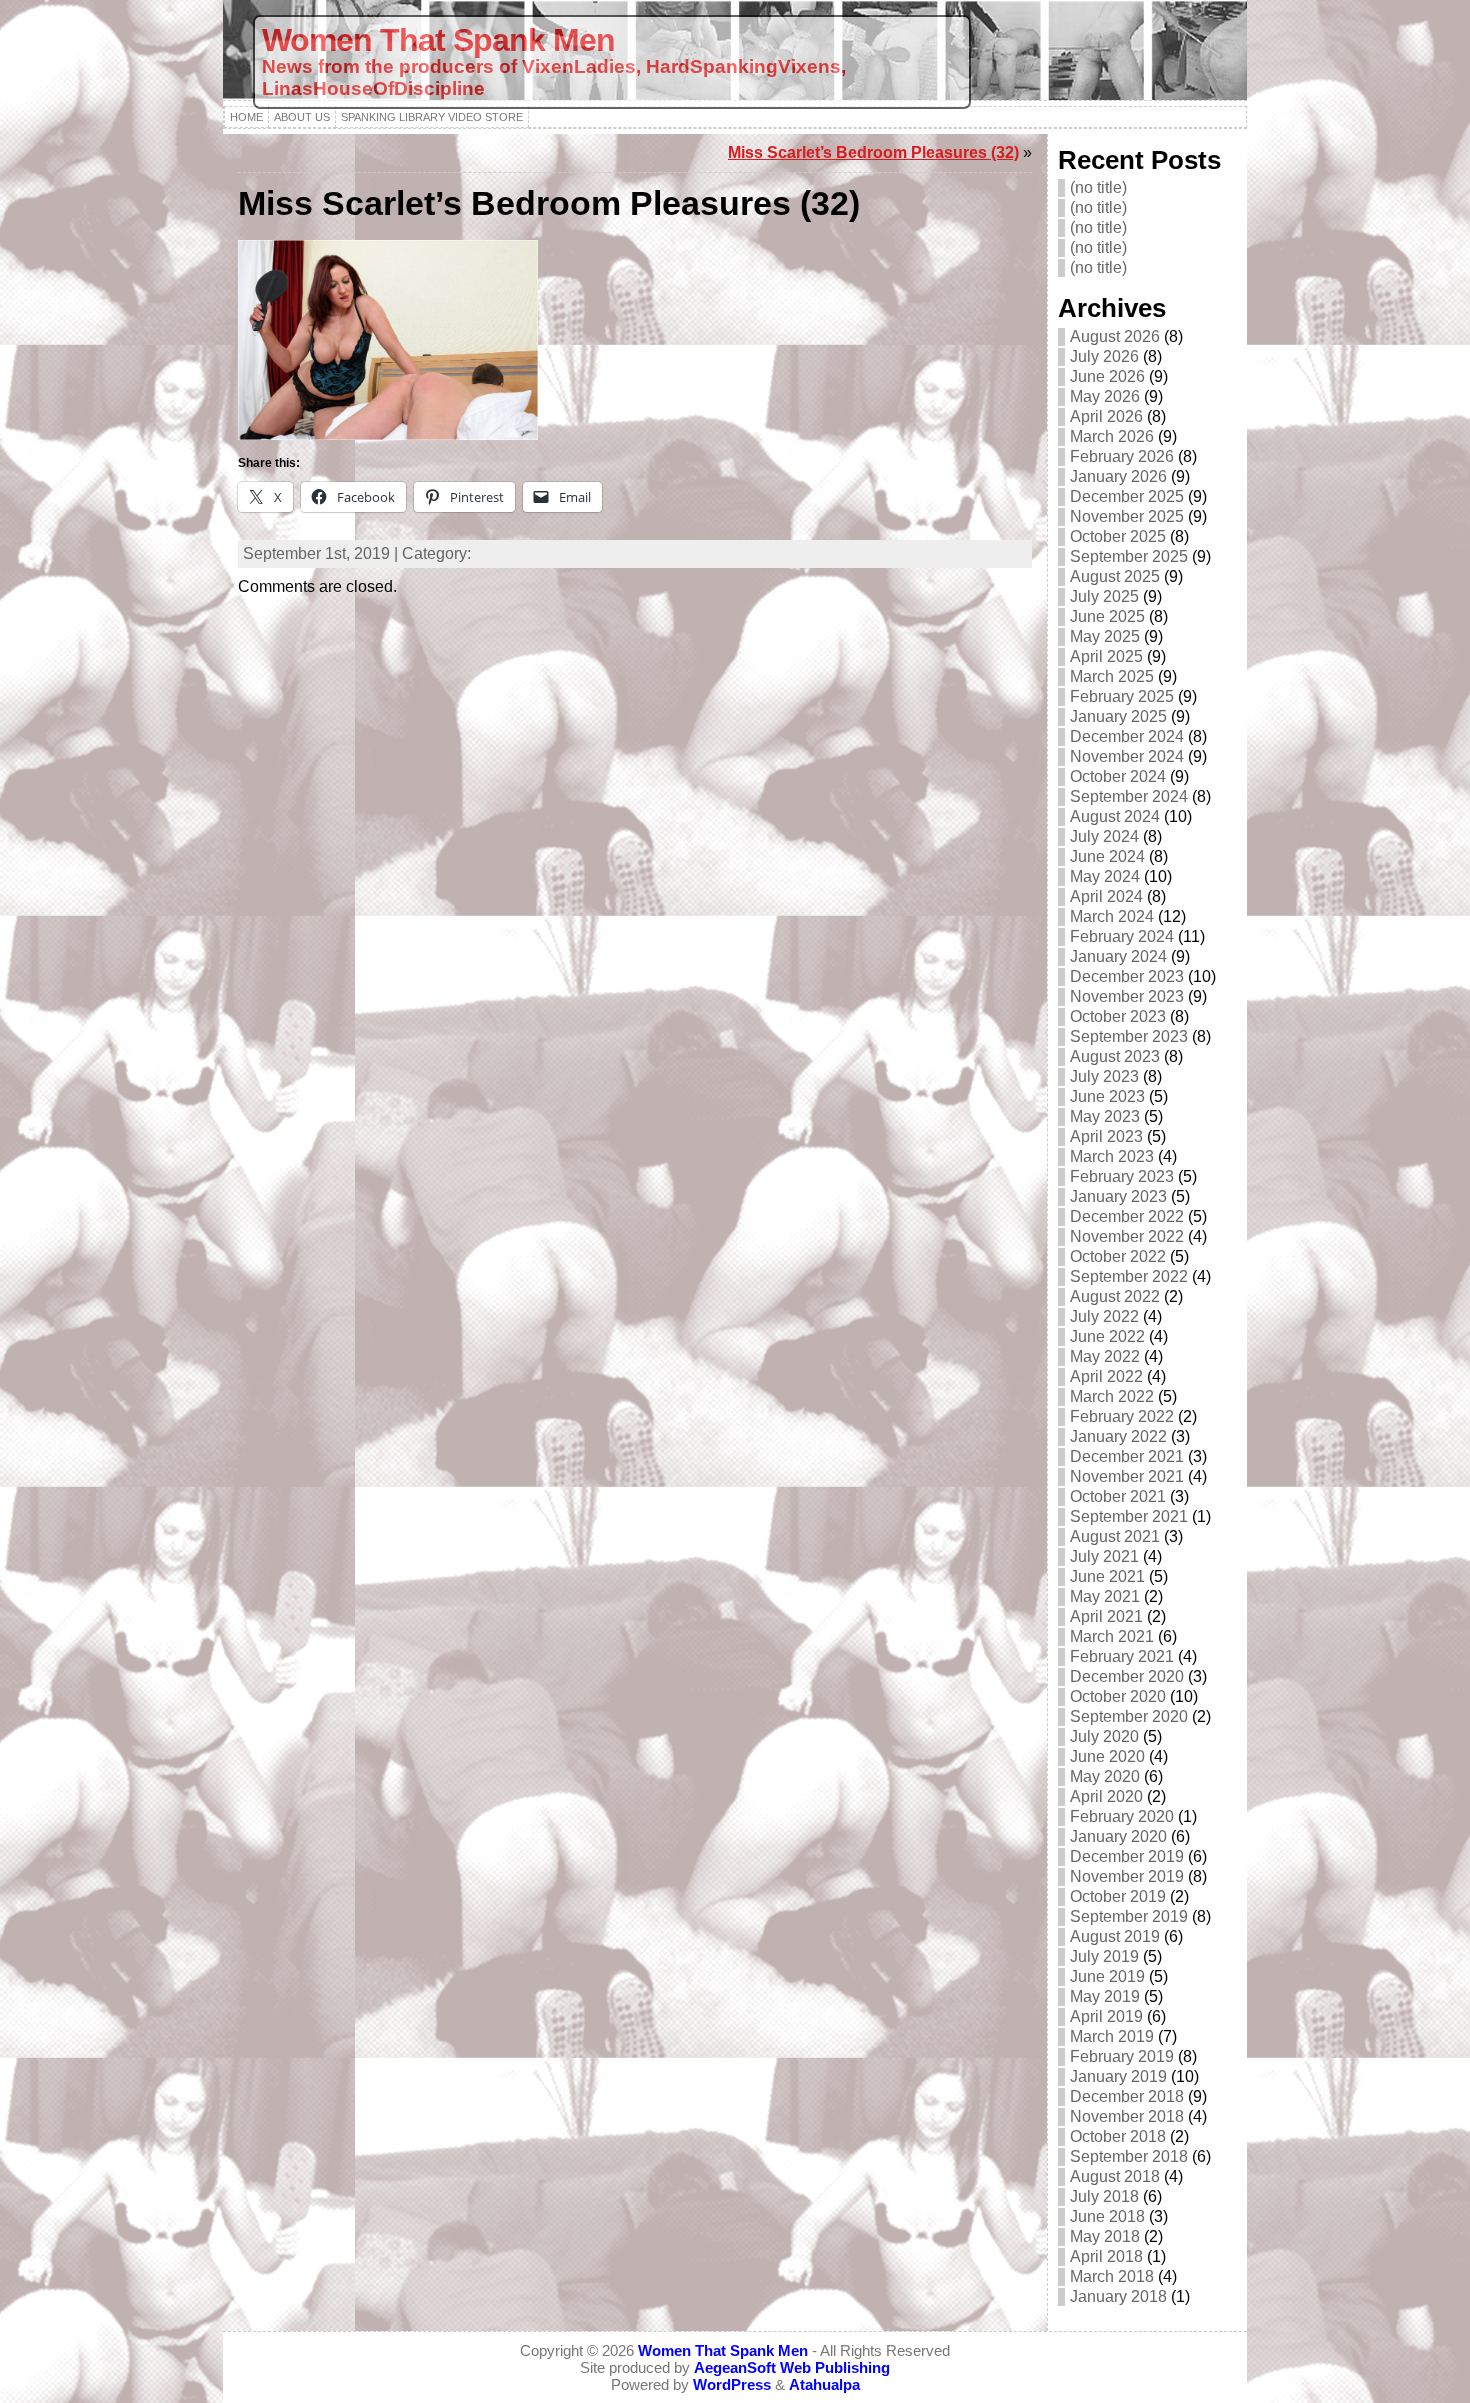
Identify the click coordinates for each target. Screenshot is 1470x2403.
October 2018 (1118, 2136)
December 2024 (1127, 736)
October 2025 (1118, 536)
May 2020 (1105, 1776)
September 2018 (1129, 2156)
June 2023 (1107, 1096)
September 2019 (1129, 1916)
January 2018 (1118, 2296)
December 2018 (1127, 2096)
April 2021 (1106, 1616)
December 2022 (1127, 1216)
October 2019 (1118, 1896)
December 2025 (1127, 496)
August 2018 (1115, 2176)
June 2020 (1107, 1756)
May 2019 (1105, 1996)
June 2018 (1107, 2216)
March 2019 (1112, 2036)
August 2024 (1115, 816)
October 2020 (1118, 1696)
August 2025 (1115, 576)
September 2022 (1129, 1276)
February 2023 (1122, 1176)
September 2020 (1129, 1716)
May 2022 (1105, 1356)
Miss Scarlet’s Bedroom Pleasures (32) (873, 152)
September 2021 (1129, 1516)
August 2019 (1115, 1936)
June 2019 (1107, 1976)
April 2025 (1106, 656)
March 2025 (1112, 676)
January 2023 (1118, 1196)
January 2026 (1118, 476)
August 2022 (1115, 1296)
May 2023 (1105, 1116)
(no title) (1098, 187)
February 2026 (1122, 456)
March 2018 (1112, 2276)
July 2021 (1104, 1556)
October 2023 (1118, 1016)
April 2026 (1106, 416)
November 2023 (1127, 996)
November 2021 (1127, 1476)
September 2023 (1129, 1036)
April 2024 (1106, 896)
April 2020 (1106, 1796)
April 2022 (1106, 1376)
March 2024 (1112, 916)
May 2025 (1105, 636)
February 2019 (1122, 2056)
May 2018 (1105, 2236)
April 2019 (1106, 2016)
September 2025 (1129, 556)
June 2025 (1107, 616)
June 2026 (1107, 376)
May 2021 (1105, 1596)
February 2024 (1122, 936)
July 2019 (1104, 1956)
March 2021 (1112, 1636)
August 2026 (1115, 336)
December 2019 (1127, 1856)
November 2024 (1127, 756)
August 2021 (1115, 1536)
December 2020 (1127, 1676)
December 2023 (1127, 976)
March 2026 (1112, 436)
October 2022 (1118, 1256)
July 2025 (1104, 596)
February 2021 (1122, 1656)
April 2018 (1106, 2256)
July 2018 (1104, 2196)
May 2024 (1105, 876)
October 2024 (1118, 776)
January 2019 (1118, 2076)
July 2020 (1104, 1736)
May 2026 (1105, 396)
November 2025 (1127, 516)
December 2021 (1127, 1456)
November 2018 (1127, 2116)
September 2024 (1129, 796)
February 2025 (1122, 696)
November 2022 (1127, 1236)
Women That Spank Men (438, 40)
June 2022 (1107, 1336)
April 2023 (1106, 1136)
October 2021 (1118, 1496)
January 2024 (1118, 956)
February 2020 (1122, 1816)
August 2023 (1115, 1056)
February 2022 (1122, 1416)
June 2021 (1107, 1576)
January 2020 (1118, 1836)
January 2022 (1118, 1436)
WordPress (732, 2384)
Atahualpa (824, 2384)
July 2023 (1104, 1076)
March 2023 (1112, 1156)
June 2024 (1107, 856)
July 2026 (1104, 356)
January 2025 (1118, 716)
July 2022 (1104, 1316)
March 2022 (1112, 1396)
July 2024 (1104, 836)
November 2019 (1127, 1876)
